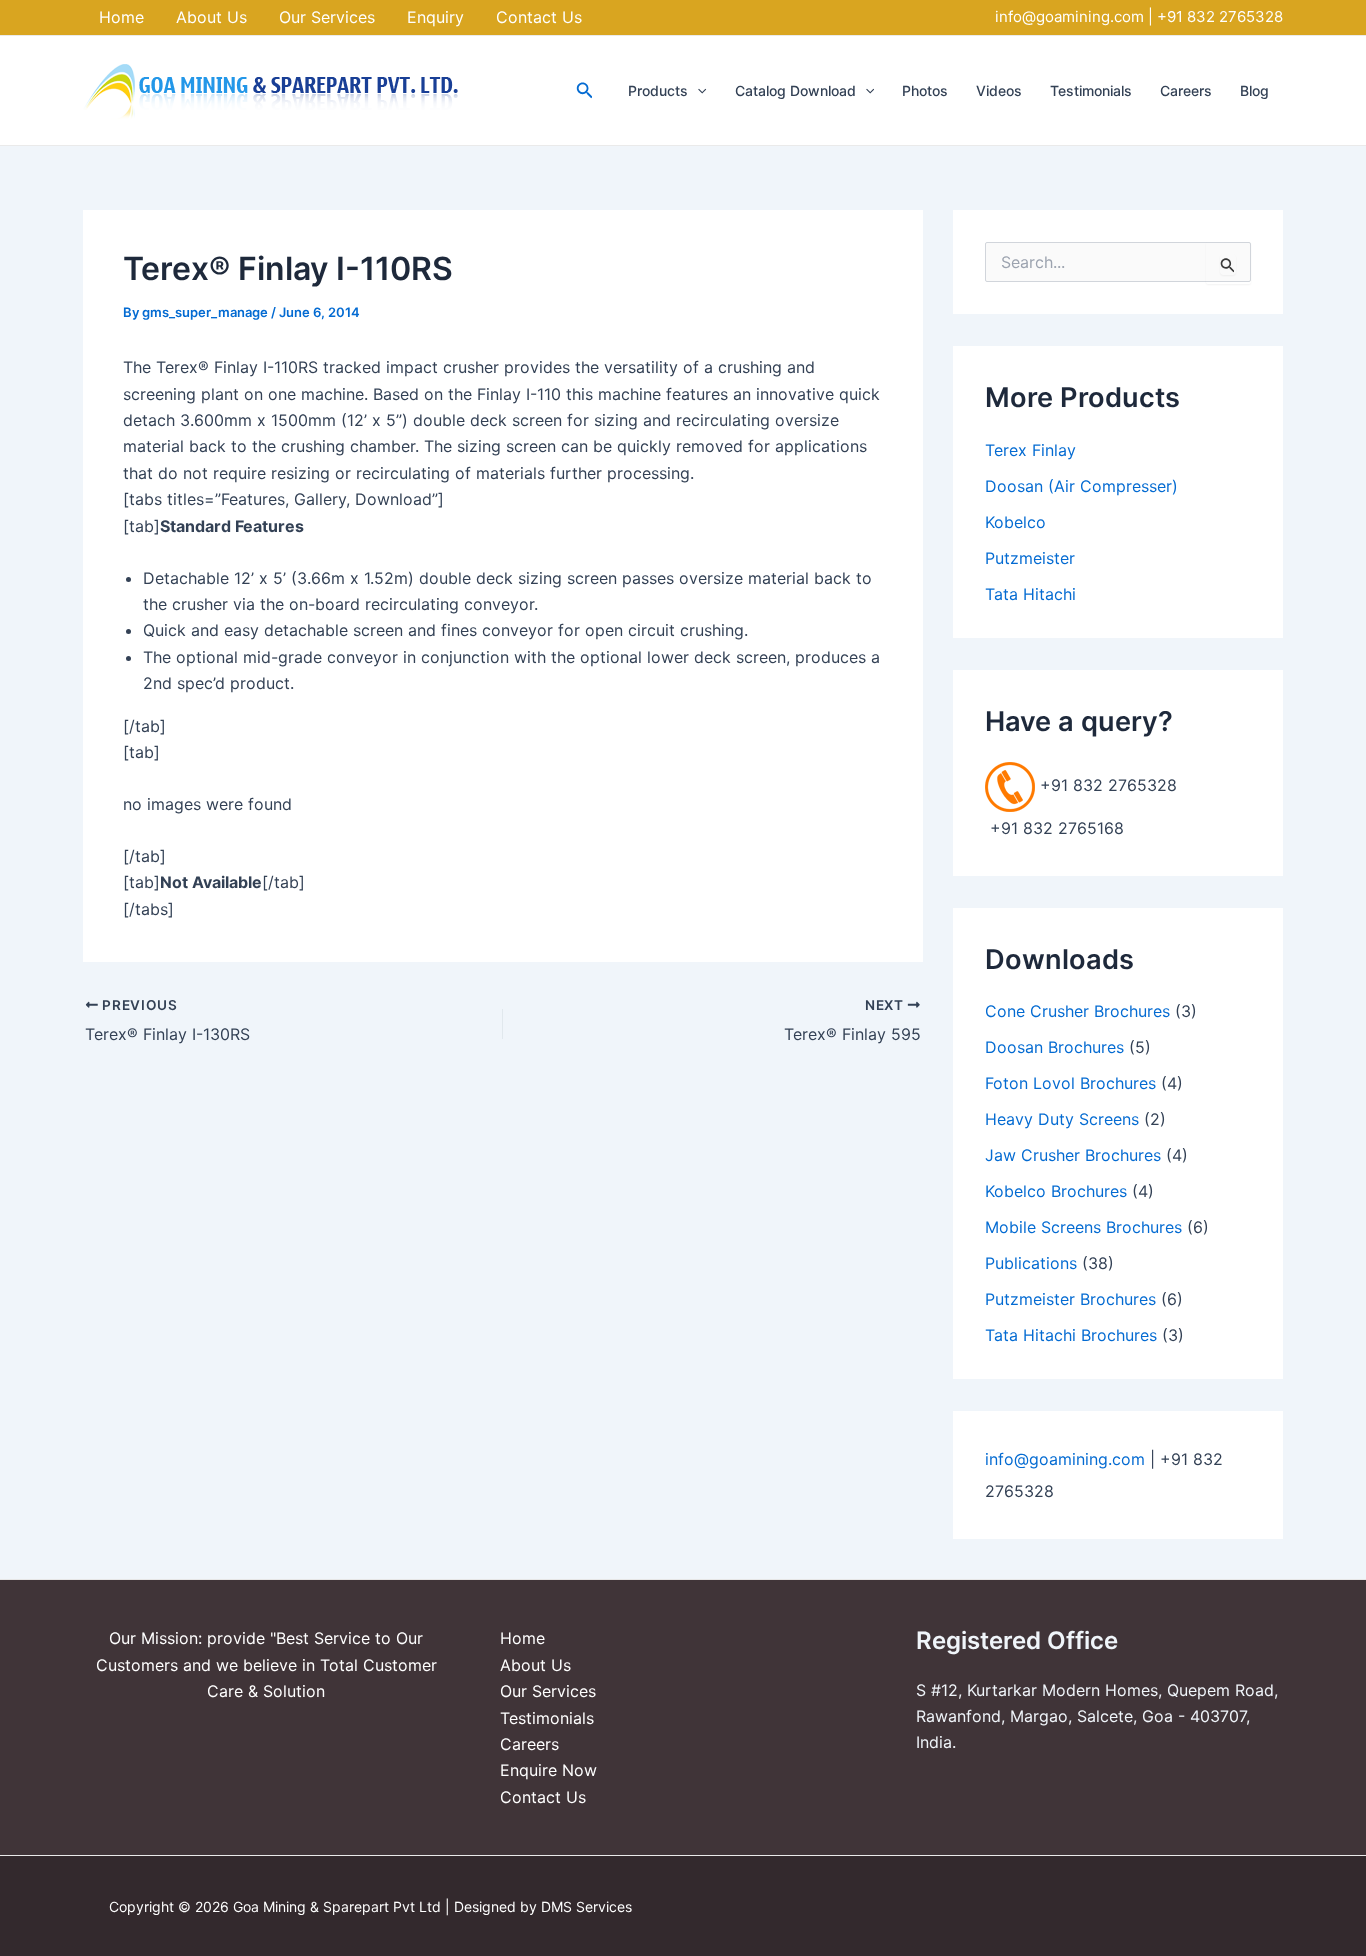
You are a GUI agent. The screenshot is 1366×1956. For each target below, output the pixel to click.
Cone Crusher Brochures (1077, 1011)
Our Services (548, 1691)
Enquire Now (548, 1770)
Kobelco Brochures (1056, 1191)
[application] (697, 91)
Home (522, 1638)
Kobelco (1015, 522)
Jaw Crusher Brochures (1073, 1155)
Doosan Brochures (1054, 1047)
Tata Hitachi (1030, 594)
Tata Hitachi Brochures (1071, 1335)
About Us (535, 1665)
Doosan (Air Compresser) (1081, 486)
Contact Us (543, 1797)
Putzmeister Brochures (1070, 1299)
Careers (529, 1744)
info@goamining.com (1069, 16)
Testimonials (547, 1718)
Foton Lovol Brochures (1070, 1083)
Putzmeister (1030, 558)
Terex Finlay (1030, 450)
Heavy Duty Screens (1062, 1119)
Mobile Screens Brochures (1083, 1227)
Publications (1031, 1263)
